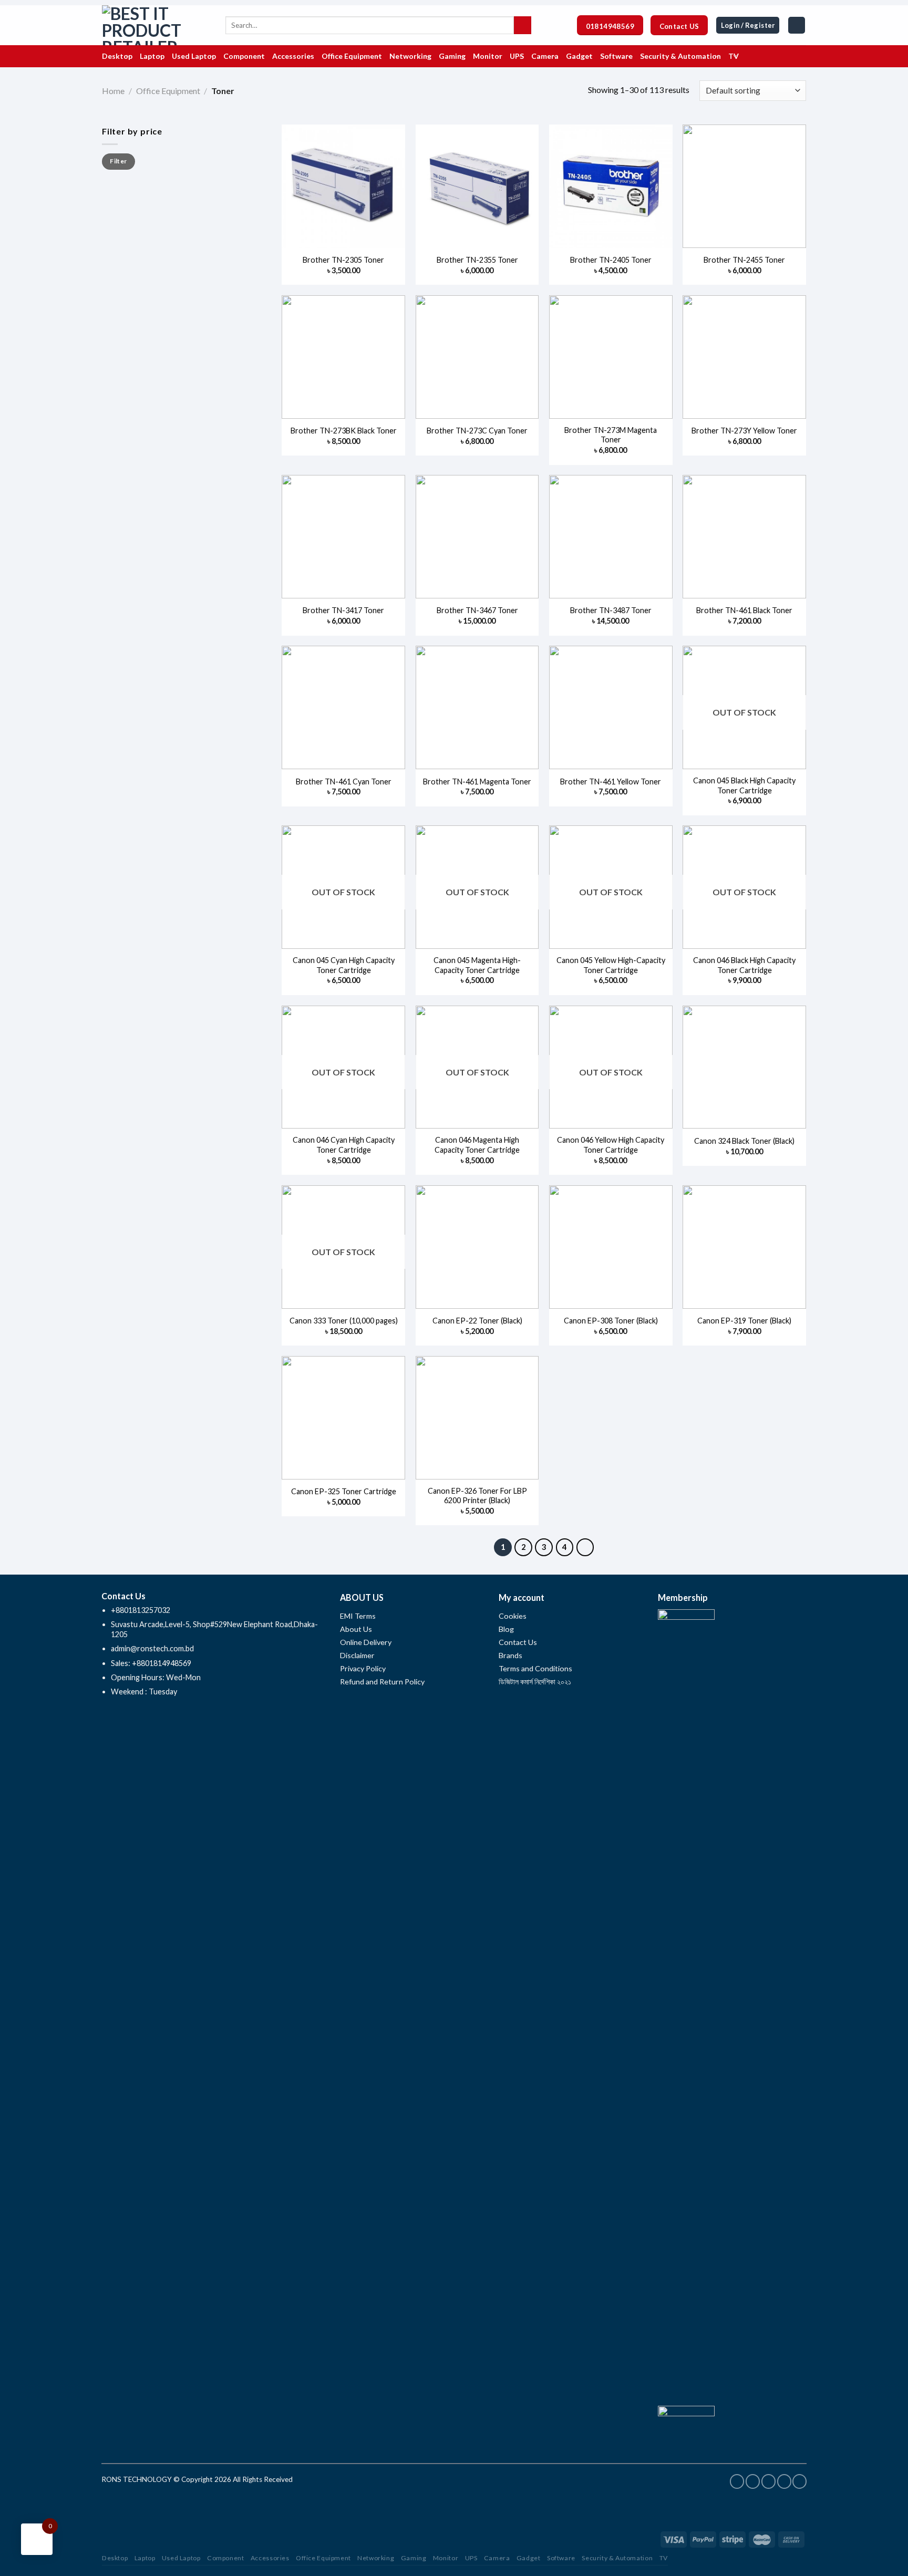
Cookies (513, 1616)
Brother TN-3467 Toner (477, 610)
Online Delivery (366, 1642)
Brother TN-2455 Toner (744, 260)
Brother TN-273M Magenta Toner (611, 435)
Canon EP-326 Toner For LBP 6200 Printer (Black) (477, 1496)
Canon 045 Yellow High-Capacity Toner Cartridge (611, 965)
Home (113, 91)
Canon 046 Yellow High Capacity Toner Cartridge (611, 1145)
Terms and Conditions (535, 1668)
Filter (118, 161)
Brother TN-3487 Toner (611, 610)
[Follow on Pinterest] (768, 2481)
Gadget (529, 2558)
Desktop (115, 2558)
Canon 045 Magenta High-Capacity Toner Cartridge (477, 965)
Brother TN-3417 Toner (343, 610)
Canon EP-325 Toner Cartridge (344, 1491)
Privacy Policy (363, 1668)
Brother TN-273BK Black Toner (344, 431)
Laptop (145, 2558)
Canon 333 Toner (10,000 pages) (344, 1321)
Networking (376, 2558)
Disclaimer (358, 1655)
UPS (471, 2558)
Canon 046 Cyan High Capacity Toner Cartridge (344, 1145)
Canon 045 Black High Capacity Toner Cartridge (744, 785)
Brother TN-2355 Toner (477, 260)
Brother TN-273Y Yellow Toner (744, 431)
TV (664, 2558)
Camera (497, 2558)
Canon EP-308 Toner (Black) (611, 1321)
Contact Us (518, 1642)
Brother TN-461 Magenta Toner (477, 782)
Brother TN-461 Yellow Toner (611, 782)
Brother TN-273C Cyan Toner (477, 431)
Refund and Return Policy (382, 1682)
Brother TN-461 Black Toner (744, 610)
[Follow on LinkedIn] (784, 2481)
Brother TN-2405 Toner (611, 260)
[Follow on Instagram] (753, 2481)
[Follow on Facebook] (737, 2481)
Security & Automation (617, 2558)
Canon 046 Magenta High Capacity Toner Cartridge (477, 1145)
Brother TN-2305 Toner (343, 260)
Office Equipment (168, 91)
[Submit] (523, 25)
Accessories (270, 2558)
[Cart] (797, 25)
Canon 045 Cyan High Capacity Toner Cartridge (344, 965)
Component (226, 2558)
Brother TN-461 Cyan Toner (344, 782)
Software (561, 2558)
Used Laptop (181, 2558)
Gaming (414, 2558)
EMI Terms (358, 1616)
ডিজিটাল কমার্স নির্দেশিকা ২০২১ (535, 1682)
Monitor (446, 2558)
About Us (356, 1629)
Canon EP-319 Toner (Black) (744, 1321)
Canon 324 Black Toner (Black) (744, 1141)
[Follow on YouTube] (799, 2481)
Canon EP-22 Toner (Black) (477, 1321)
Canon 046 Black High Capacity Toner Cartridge (744, 965)
